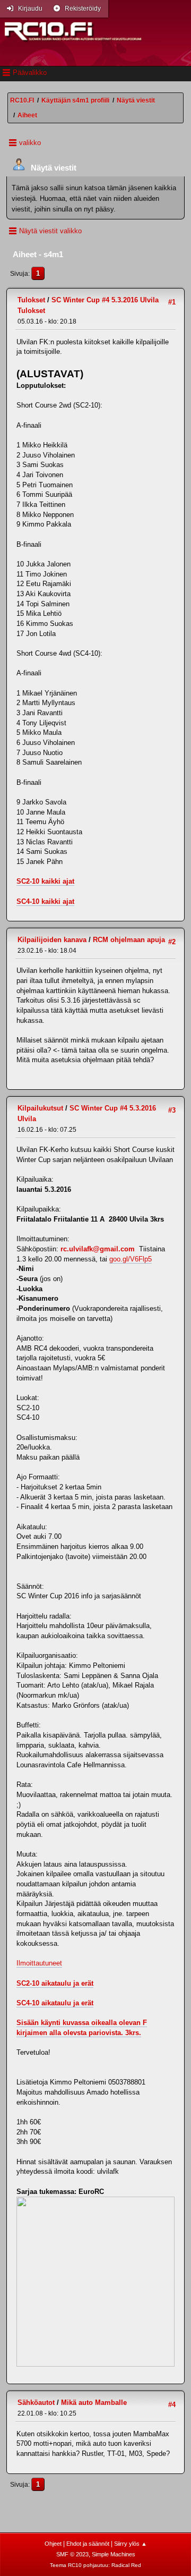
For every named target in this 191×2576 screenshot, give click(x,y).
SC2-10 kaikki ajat (45, 881)
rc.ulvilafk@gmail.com (98, 1249)
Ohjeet (53, 2544)
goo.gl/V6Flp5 (131, 1259)
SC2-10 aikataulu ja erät (55, 1983)
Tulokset (31, 300)
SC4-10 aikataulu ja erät (55, 2003)
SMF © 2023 (72, 2554)
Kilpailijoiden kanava (52, 940)
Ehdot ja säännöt (88, 2544)
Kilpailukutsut (40, 1108)
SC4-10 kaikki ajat (45, 901)
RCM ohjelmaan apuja (129, 940)
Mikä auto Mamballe (94, 2403)
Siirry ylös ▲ (131, 2544)
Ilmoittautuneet (39, 1963)
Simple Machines (114, 2554)
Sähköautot (36, 2403)
